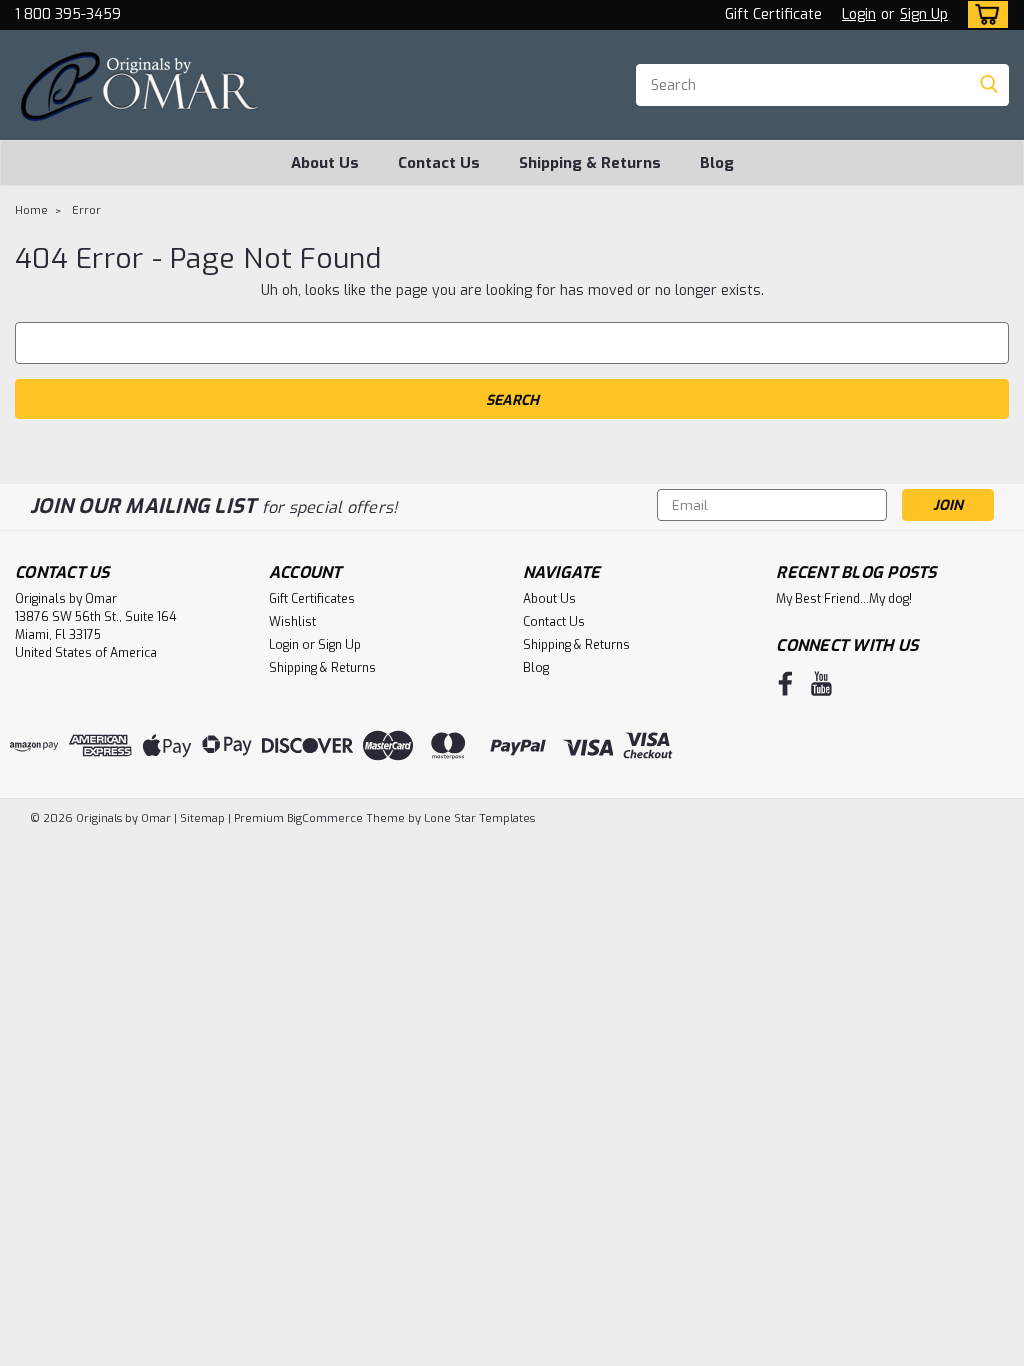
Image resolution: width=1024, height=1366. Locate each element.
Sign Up (924, 14)
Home (31, 210)
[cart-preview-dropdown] (983, 14)
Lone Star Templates (479, 818)
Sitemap (202, 818)
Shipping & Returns (590, 163)
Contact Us (439, 163)
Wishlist (292, 622)
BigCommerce (325, 818)
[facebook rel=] (785, 683)
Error (86, 210)
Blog (717, 163)
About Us (325, 163)
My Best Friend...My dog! (844, 599)
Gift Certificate (773, 14)
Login (859, 14)
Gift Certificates (312, 599)
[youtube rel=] (821, 683)
